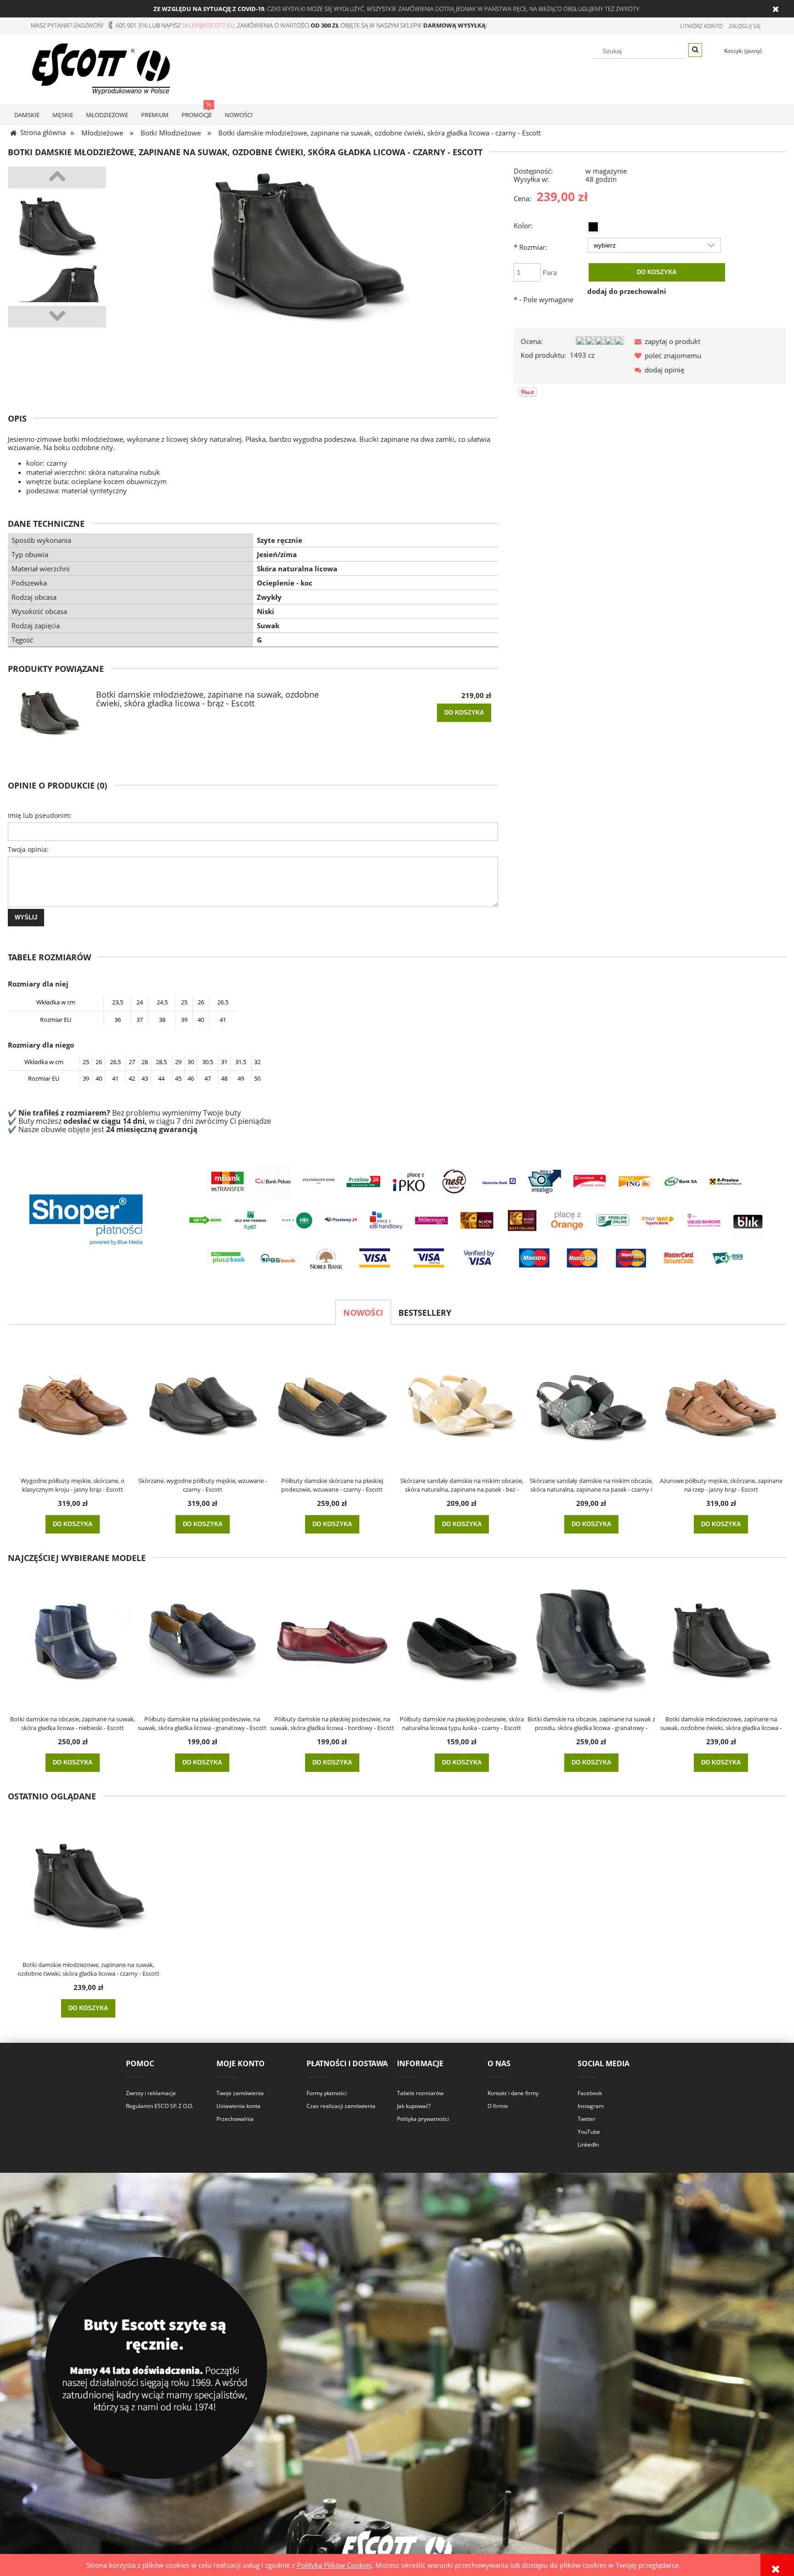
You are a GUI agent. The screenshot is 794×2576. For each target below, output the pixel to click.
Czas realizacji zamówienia (341, 2106)
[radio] (593, 227)
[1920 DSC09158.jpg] (57, 227)
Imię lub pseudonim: (40, 815)
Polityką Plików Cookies (334, 2565)
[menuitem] (27, 115)
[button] (666, 341)
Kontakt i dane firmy (513, 2093)
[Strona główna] (101, 68)
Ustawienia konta (238, 2106)
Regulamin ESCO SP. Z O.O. (159, 2106)
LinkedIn (588, 2145)
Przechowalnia (235, 2119)
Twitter (587, 2119)
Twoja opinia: (28, 849)
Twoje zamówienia (240, 2093)
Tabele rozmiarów (420, 2093)
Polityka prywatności (423, 2119)
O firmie (498, 2106)
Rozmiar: (530, 247)
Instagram (591, 2106)
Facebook (590, 2093)
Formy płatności (327, 2093)
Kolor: (523, 225)
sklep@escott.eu (208, 25)
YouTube (589, 2132)
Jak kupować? (414, 2106)
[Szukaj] (695, 50)
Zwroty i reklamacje (151, 2093)
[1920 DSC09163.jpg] (57, 293)
